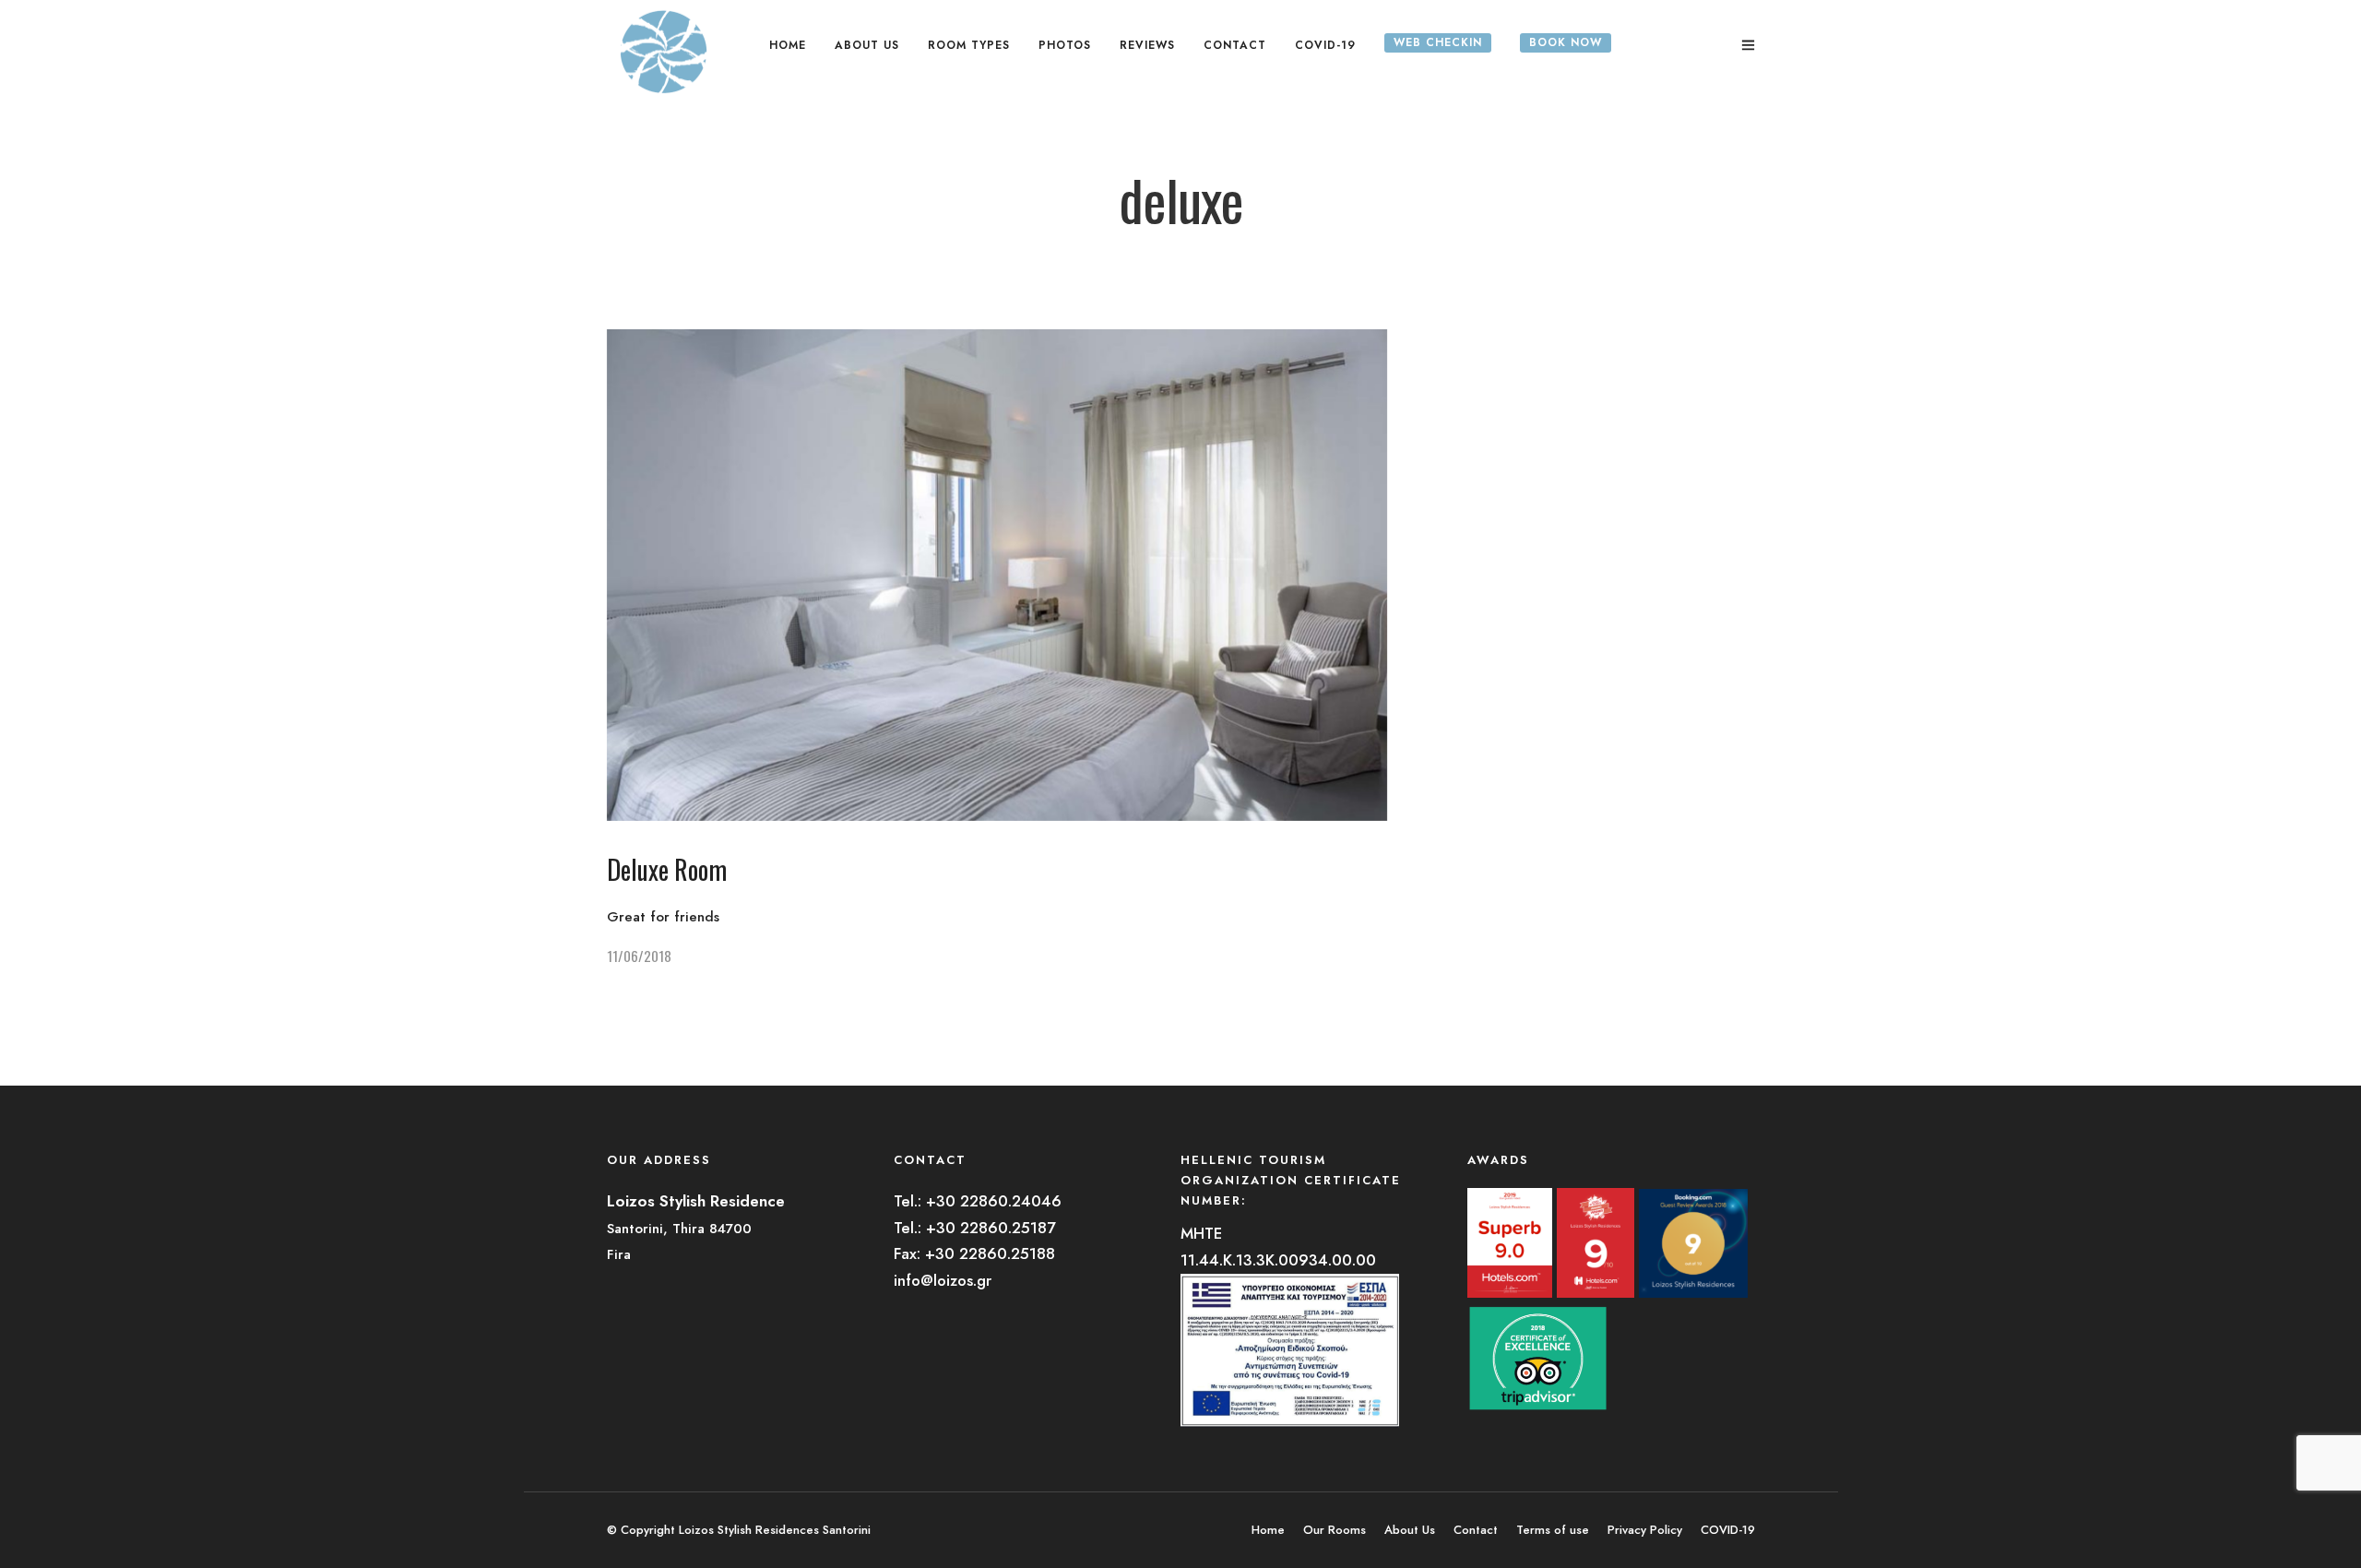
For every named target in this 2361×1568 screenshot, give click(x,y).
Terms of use (1553, 1530)
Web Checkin (1438, 42)
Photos (1065, 45)
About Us (867, 45)
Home (788, 45)
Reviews (1147, 45)
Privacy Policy (1645, 1530)
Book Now (1566, 42)
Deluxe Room (667, 869)
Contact (1235, 45)
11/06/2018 (639, 956)
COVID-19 (1325, 45)
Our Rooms (1335, 1530)
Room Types (969, 45)
